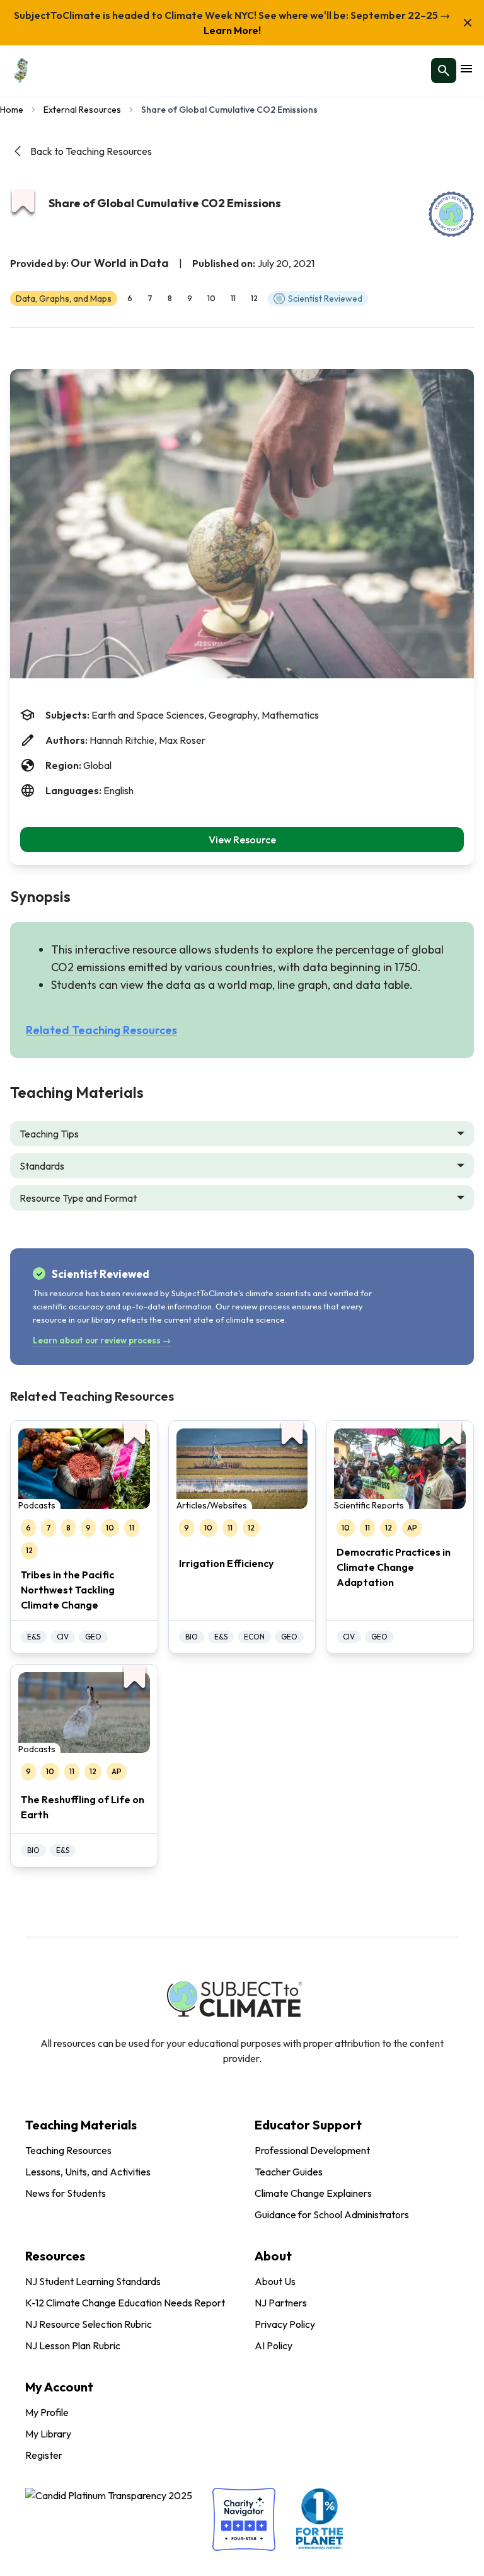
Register (44, 2455)
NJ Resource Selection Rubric (89, 2324)
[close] (468, 23)
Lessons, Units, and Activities (88, 2172)
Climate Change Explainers (313, 2193)
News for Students (66, 2193)
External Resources (82, 110)
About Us (275, 2281)
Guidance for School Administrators (332, 2214)
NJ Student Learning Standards (93, 2281)
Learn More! (232, 30)
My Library (48, 2434)
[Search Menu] (444, 71)
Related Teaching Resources (101, 1030)
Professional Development (312, 2150)
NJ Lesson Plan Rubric (73, 2345)
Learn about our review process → (102, 1340)
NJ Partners (281, 2303)
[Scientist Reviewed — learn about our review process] (451, 214)
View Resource (242, 840)
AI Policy (274, 2345)
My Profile (47, 2412)
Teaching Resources (68, 2150)
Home (12, 110)
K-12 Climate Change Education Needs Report (125, 2303)
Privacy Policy (285, 2324)
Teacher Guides (289, 2172)
